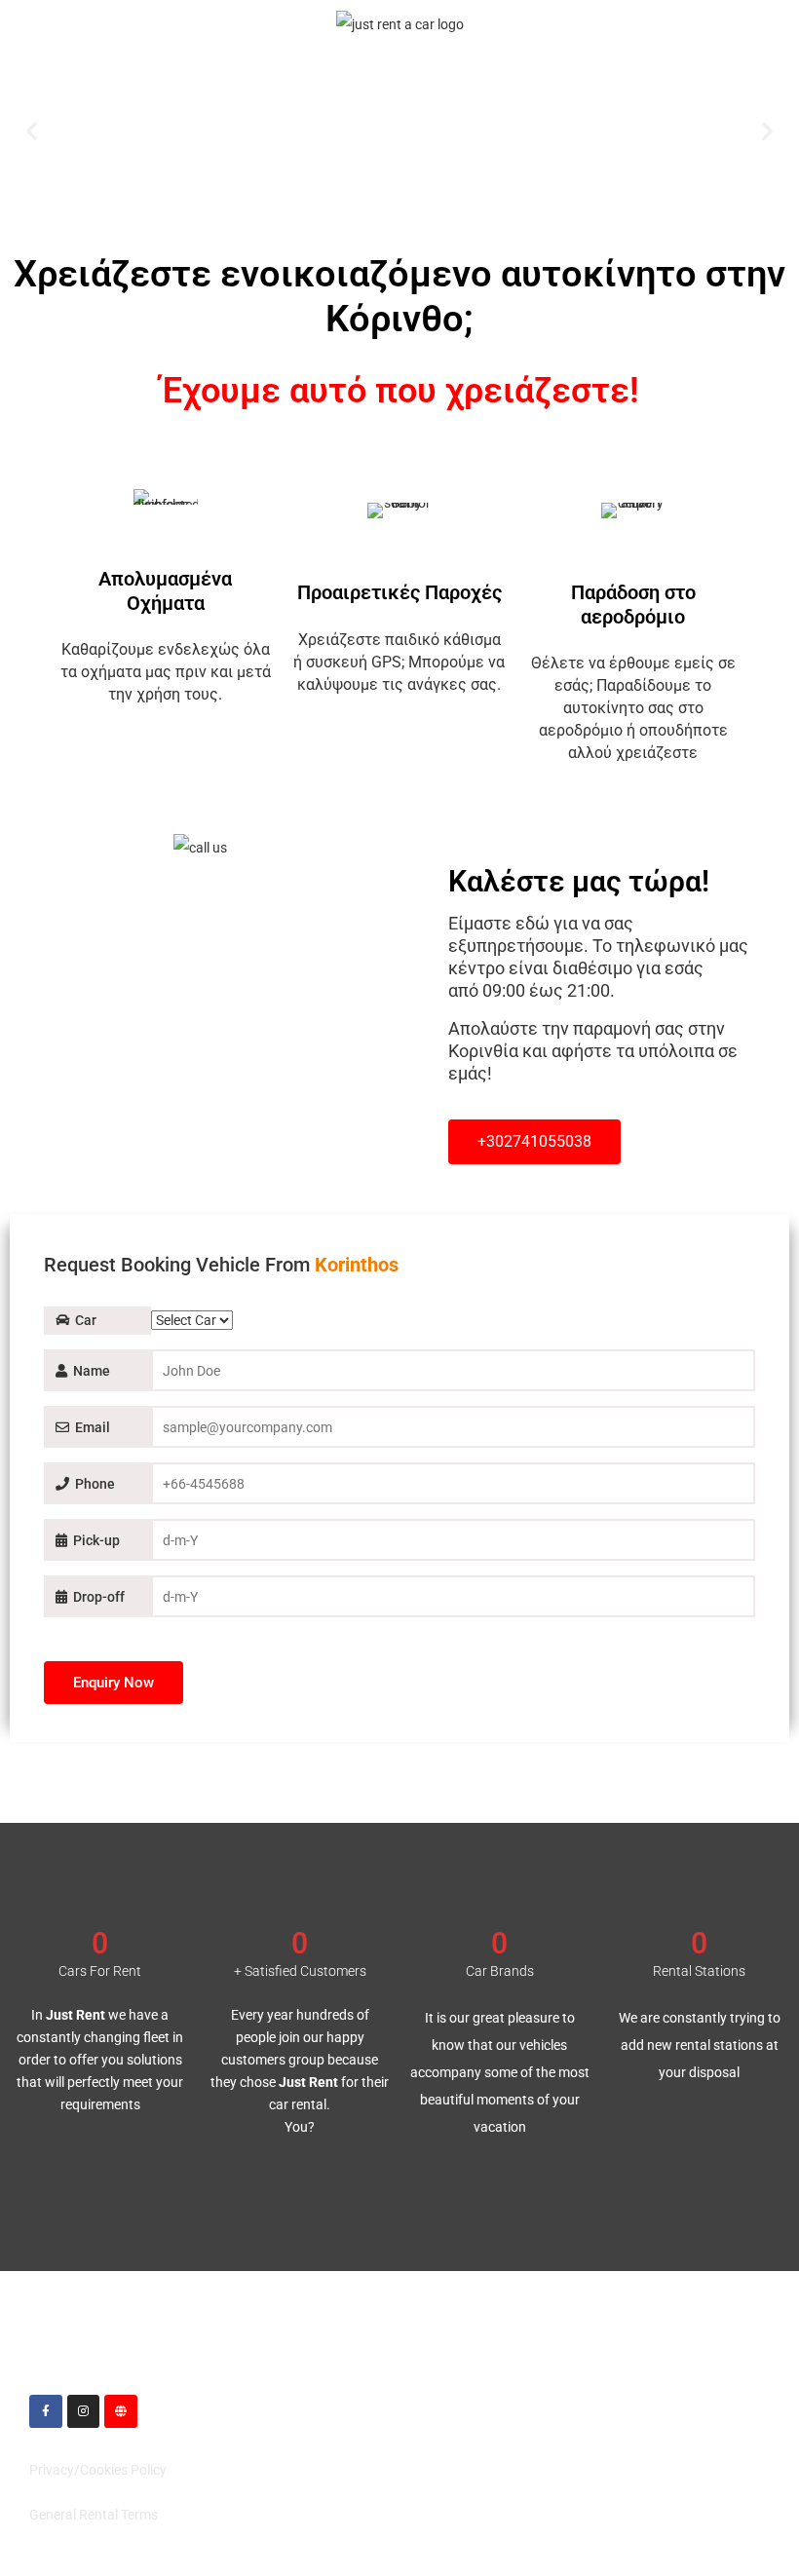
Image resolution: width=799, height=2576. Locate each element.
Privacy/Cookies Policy (98, 2470)
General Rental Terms (94, 2515)
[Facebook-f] (46, 2411)
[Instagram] (84, 2411)
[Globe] (121, 2411)
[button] (32, 131)
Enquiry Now (114, 1683)
